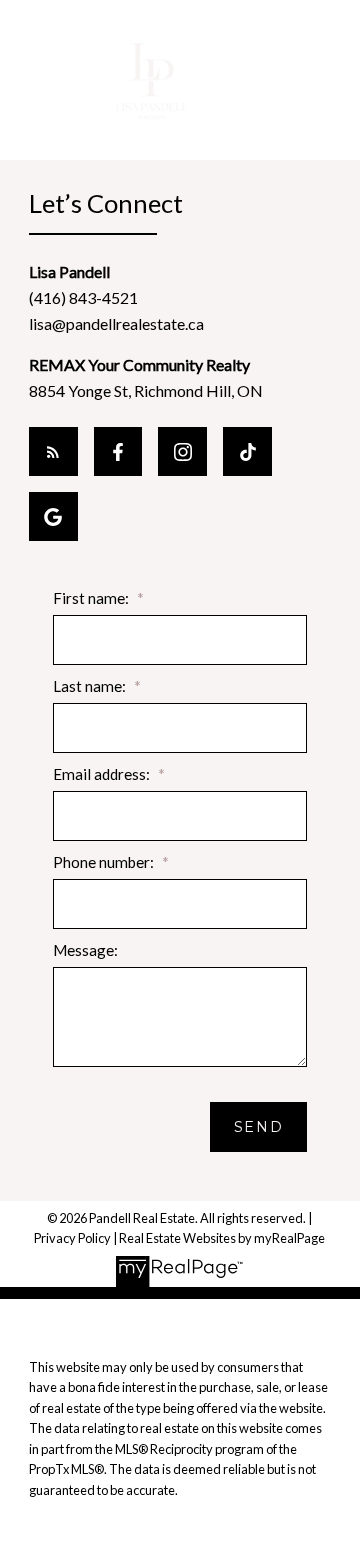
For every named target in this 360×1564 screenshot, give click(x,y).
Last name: (91, 686)
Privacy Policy (72, 1238)
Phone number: (105, 862)
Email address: (103, 774)
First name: (92, 598)
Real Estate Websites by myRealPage (222, 1238)
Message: (85, 950)
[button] (53, 451)
